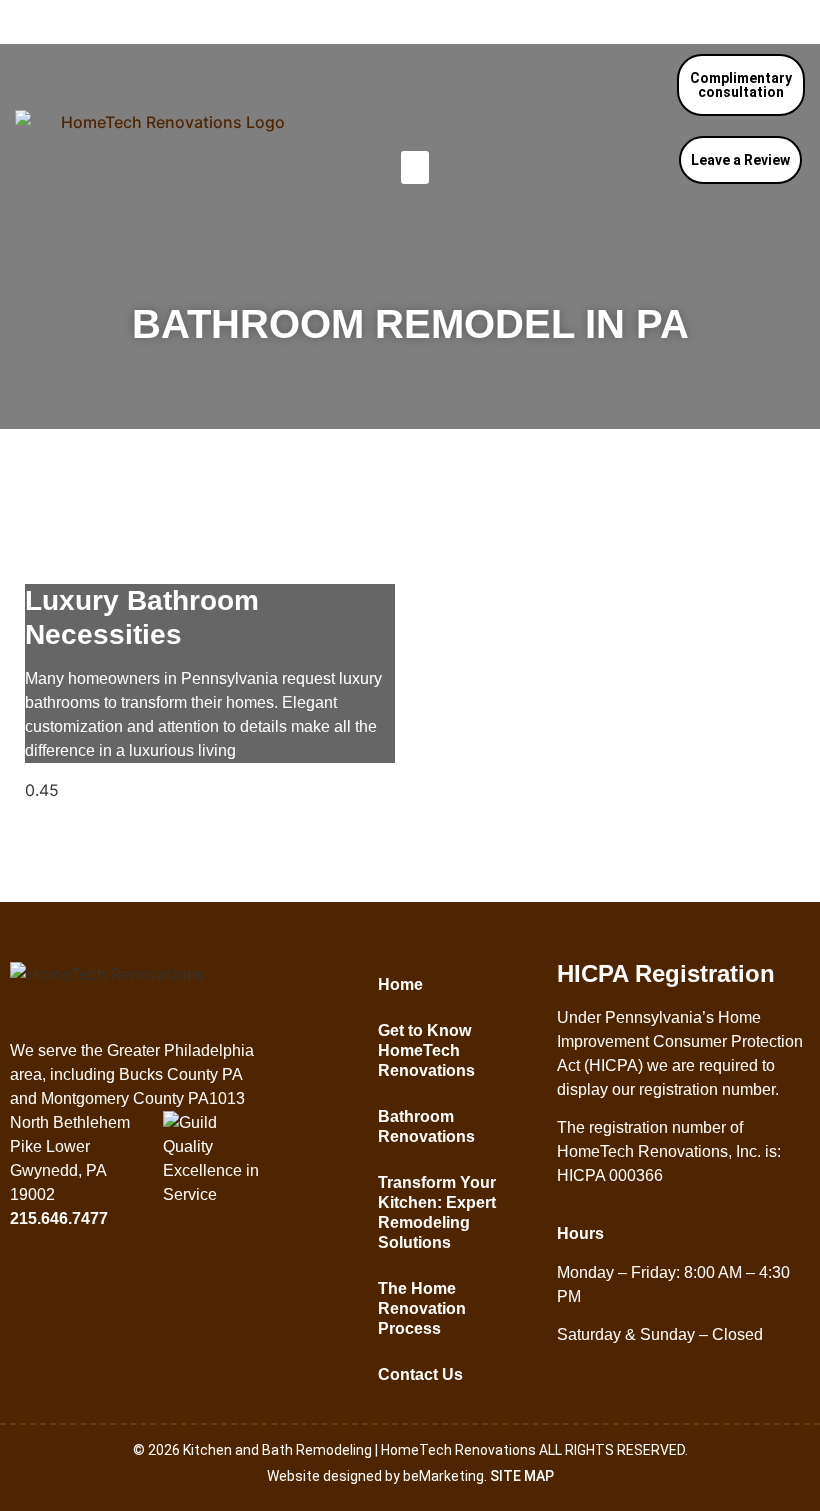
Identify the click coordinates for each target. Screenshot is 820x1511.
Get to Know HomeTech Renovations (426, 1050)
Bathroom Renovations (426, 1126)
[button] (415, 167)
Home (400, 984)
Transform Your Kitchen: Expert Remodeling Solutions (437, 1212)
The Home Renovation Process (422, 1308)
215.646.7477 (738, 21)
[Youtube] (155, 1276)
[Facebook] (35, 1276)
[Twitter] (95, 1276)
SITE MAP (522, 1476)
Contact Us (420, 1374)
